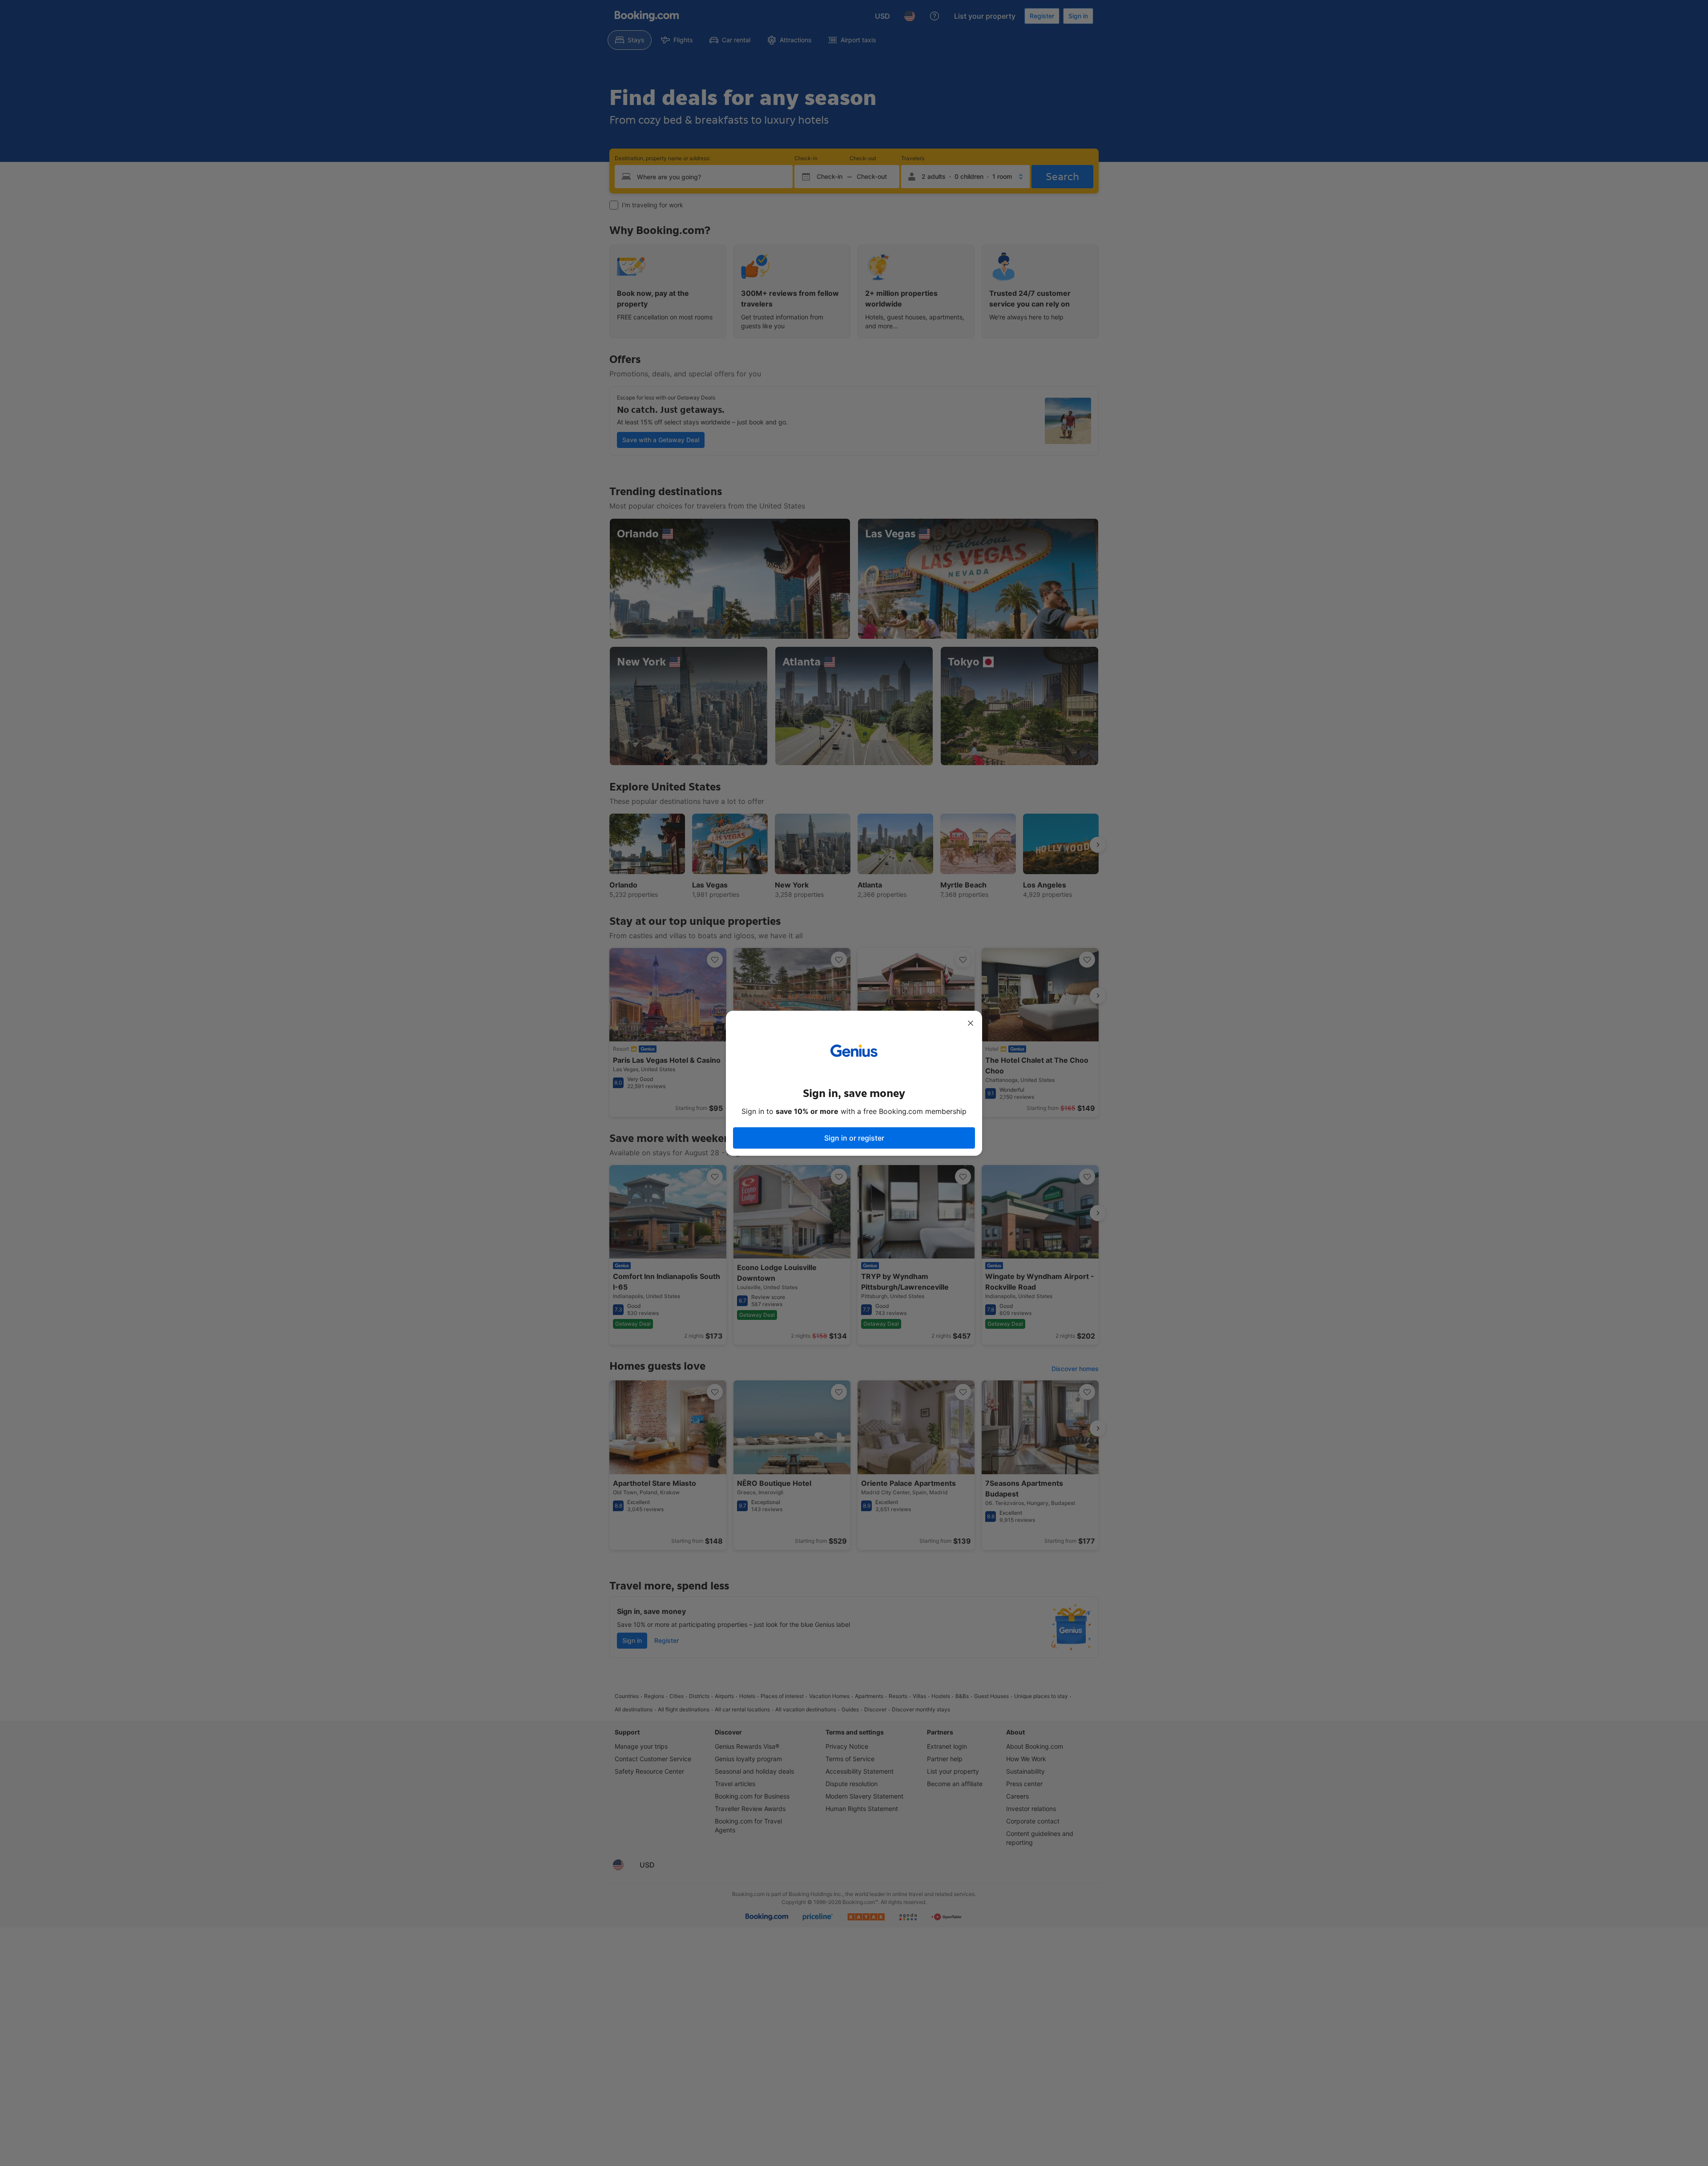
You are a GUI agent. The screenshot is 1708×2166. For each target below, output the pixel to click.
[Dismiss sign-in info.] (971, 1023)
